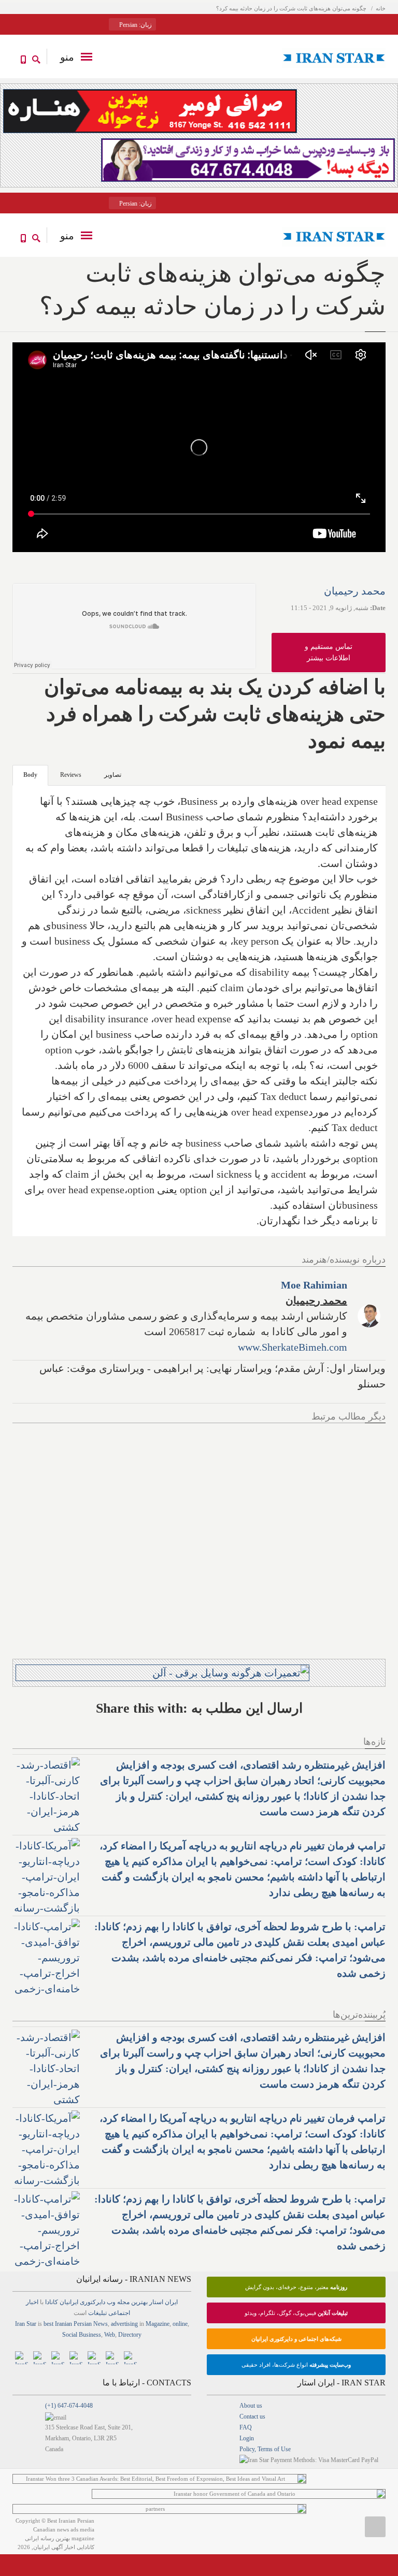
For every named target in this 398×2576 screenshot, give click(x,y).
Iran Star (26, 2324)
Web (110, 2335)
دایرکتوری (93, 2302)
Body (30, 775)
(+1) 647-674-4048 (69, 2406)
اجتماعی (119, 2313)
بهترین (139, 2302)
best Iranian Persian (68, 2324)
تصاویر (113, 775)
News (101, 2324)
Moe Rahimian (314, 1285)
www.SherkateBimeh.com (293, 1347)
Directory (130, 2335)
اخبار (32, 2302)
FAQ (246, 2427)
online (180, 2324)
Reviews (71, 775)
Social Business (82, 2335)
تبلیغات (97, 2313)
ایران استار (164, 2302)
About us (251, 2406)
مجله (123, 2302)
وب (111, 2302)
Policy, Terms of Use (265, 2449)
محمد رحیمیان (355, 591)
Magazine (158, 2324)
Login (247, 2438)
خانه (381, 8)
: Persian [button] (135, 25)
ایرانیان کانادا (62, 2302)
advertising (124, 2324)
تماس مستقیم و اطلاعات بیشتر (329, 652)
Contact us (252, 2416)
